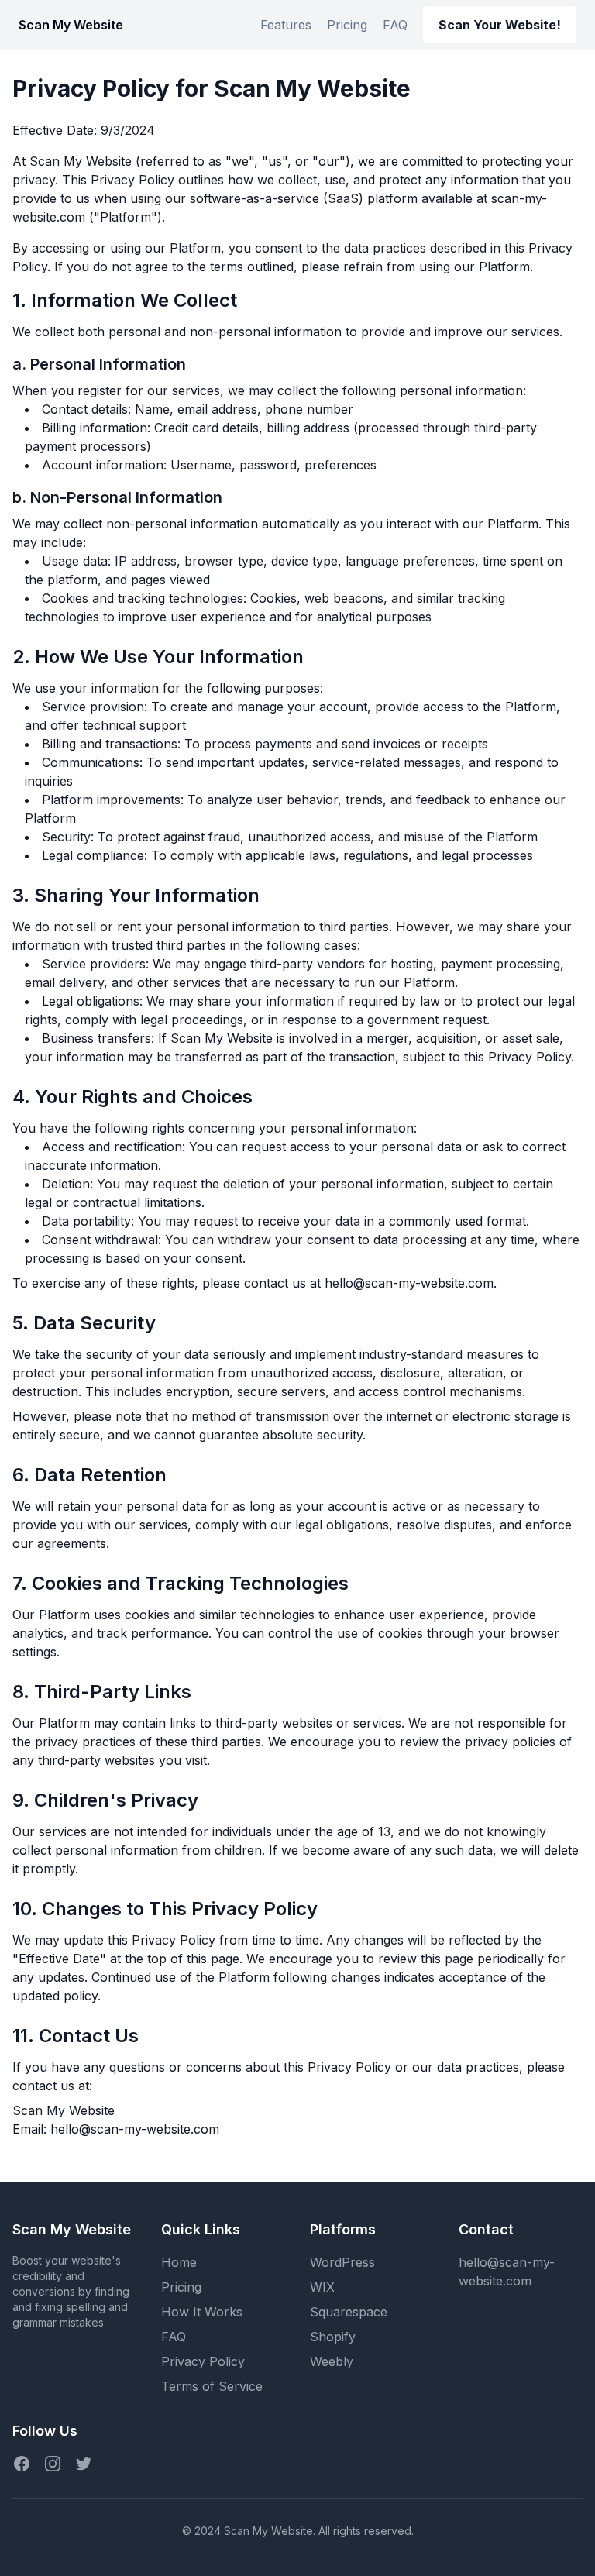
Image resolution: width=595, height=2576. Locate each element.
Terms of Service (212, 2386)
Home (179, 2262)
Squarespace (349, 2312)
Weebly (332, 2361)
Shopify (333, 2337)
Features (286, 25)
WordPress (342, 2262)
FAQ (395, 25)
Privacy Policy (203, 2361)
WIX (322, 2287)
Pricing (347, 25)
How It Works (202, 2312)
